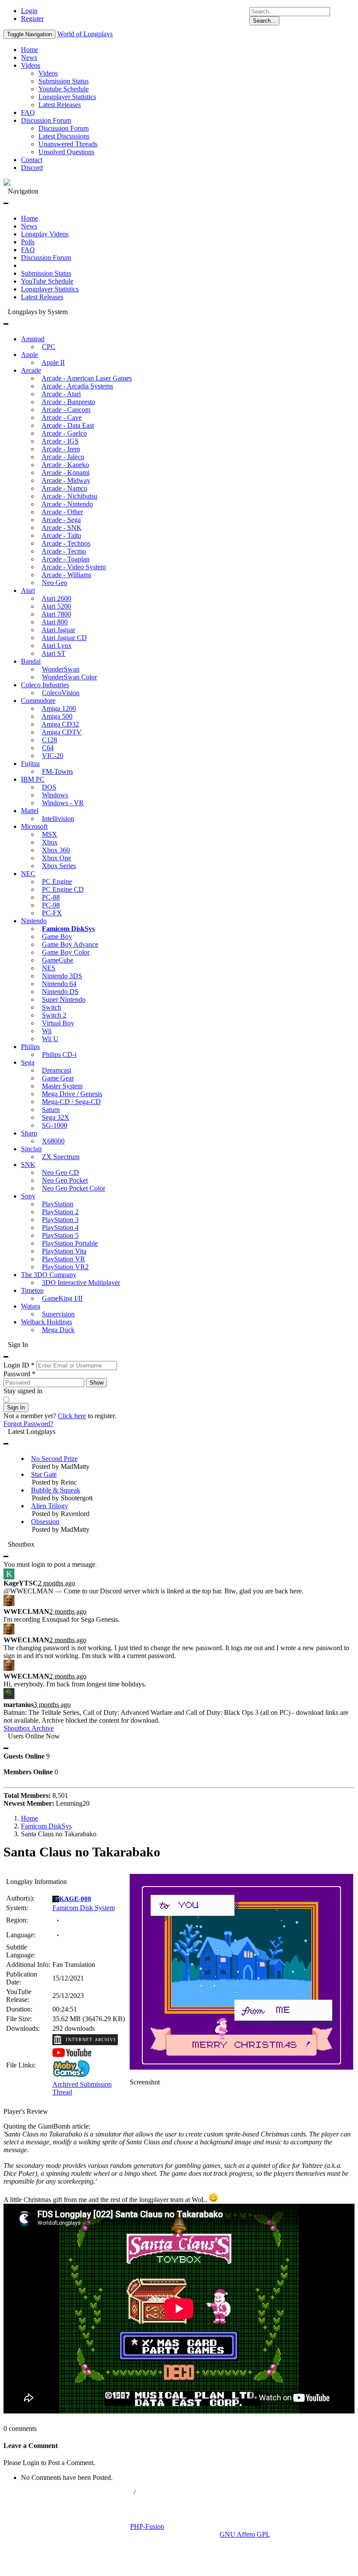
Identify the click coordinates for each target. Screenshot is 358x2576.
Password (19, 1374)
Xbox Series (59, 866)
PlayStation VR (64, 1259)
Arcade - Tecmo (64, 551)
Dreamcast (57, 1070)
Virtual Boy (58, 1023)
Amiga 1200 (59, 708)
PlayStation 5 (60, 1235)
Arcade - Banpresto (68, 402)
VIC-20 (53, 756)
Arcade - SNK (62, 528)
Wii (47, 1031)
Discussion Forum (46, 120)
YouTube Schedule (47, 281)
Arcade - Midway (66, 480)
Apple (29, 355)
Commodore (38, 701)
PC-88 (51, 897)
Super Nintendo (64, 999)
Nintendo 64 (59, 984)
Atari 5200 (56, 606)
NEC (28, 874)
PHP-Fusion (147, 2526)
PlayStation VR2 (65, 1267)
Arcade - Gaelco (64, 433)
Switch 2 (54, 1015)
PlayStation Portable (70, 1243)
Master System (62, 1086)
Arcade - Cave (62, 417)
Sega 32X (56, 1117)
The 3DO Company (49, 1275)
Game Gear (58, 1078)
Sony (28, 1196)
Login (29, 11)
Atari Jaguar (58, 630)
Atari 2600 (56, 598)
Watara (31, 1306)
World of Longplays (85, 34)
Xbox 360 (56, 850)
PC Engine (57, 881)
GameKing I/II (62, 1298)
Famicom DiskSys (68, 929)
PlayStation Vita (64, 1251)
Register (32, 19)
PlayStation (58, 1204)
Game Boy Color (66, 952)
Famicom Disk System (84, 1908)
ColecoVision (61, 693)
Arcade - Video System (74, 567)
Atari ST (53, 653)
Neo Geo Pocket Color (74, 1188)
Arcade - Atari (61, 394)
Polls (28, 242)
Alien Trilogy (50, 1506)
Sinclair (31, 1149)
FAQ (28, 113)
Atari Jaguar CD (64, 638)
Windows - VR (63, 803)
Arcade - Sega (61, 520)
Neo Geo (55, 583)
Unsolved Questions (66, 152)
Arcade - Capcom (66, 410)
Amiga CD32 (60, 724)
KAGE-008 (75, 1899)
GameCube (58, 960)
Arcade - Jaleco (63, 457)
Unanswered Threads (68, 144)
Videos (31, 65)
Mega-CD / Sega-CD (71, 1102)
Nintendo (34, 921)
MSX (50, 834)
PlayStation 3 (60, 1220)
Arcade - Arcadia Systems (77, 386)
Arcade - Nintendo (67, 504)
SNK (28, 1165)
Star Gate (44, 1474)
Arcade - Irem (61, 449)
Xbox (50, 842)
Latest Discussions (64, 136)
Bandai (31, 661)
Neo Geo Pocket (65, 1180)
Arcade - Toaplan (65, 559)
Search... (264, 21)
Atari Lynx (57, 646)
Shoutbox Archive (29, 1728)
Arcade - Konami (65, 473)
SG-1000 (55, 1125)
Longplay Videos (45, 234)
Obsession (45, 1522)
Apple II (53, 362)
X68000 (53, 1141)
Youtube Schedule (64, 89)
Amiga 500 (57, 716)
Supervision (58, 1314)
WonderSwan (61, 669)
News (29, 57)
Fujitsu (30, 763)
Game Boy (57, 937)
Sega (28, 1062)
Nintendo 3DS (62, 976)
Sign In (16, 1407)
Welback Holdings (46, 1322)
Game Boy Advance (70, 944)
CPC (49, 347)
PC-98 (51, 905)
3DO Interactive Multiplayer (81, 1283)
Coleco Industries (45, 685)
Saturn (51, 1110)
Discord (32, 168)
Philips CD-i (59, 1054)
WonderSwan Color (69, 677)
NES (49, 968)
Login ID (19, 1365)
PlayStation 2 (60, 1212)
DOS (49, 787)
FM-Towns (57, 771)
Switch (52, 1007)
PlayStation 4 (60, 1227)
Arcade (31, 370)
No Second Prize (54, 1459)
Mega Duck (58, 1330)
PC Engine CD (63, 889)
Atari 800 (55, 622)
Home (29, 50)
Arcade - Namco (64, 488)
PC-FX (52, 913)
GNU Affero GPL (245, 2534)
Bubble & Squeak (56, 1490)
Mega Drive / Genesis (72, 1094)
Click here (72, 1416)
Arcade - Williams (66, 575)
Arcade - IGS (60, 441)
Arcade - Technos (66, 543)
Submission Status (64, 81)
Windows (55, 795)
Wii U (50, 1039)
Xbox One (57, 858)
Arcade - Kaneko (65, 465)
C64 (48, 748)
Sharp (29, 1133)
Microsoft (34, 826)
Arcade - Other (62, 512)
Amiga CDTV (62, 732)
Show (96, 1383)
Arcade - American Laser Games (87, 378)
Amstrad (33, 339)
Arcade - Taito (61, 535)
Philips (30, 1047)
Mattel (30, 811)
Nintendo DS (60, 992)
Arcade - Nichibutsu (69, 496)
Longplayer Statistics (67, 97)
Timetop (32, 1290)
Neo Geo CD (60, 1172)
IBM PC (33, 779)
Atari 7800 (56, 614)
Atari (28, 590)
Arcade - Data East (68, 425)
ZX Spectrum (61, 1157)
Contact (32, 160)
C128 (50, 740)
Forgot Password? (28, 1424)
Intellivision (58, 819)
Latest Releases (60, 105)
